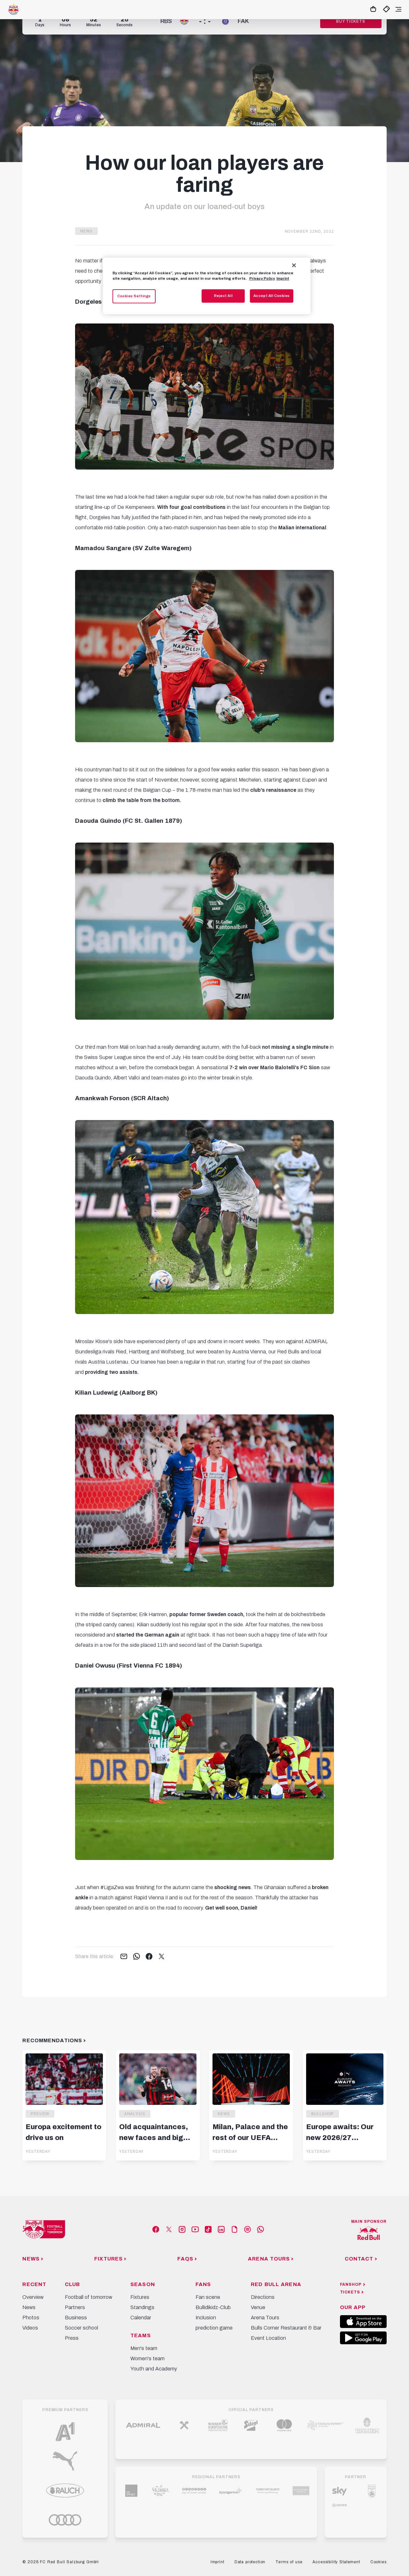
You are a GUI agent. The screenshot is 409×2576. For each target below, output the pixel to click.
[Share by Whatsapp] (137, 1957)
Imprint (283, 278)
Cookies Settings (134, 296)
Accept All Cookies (272, 296)
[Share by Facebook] (149, 1957)
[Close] (294, 265)
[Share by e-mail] (124, 1957)
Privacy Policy (262, 278)
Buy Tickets (351, 21)
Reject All (224, 296)
